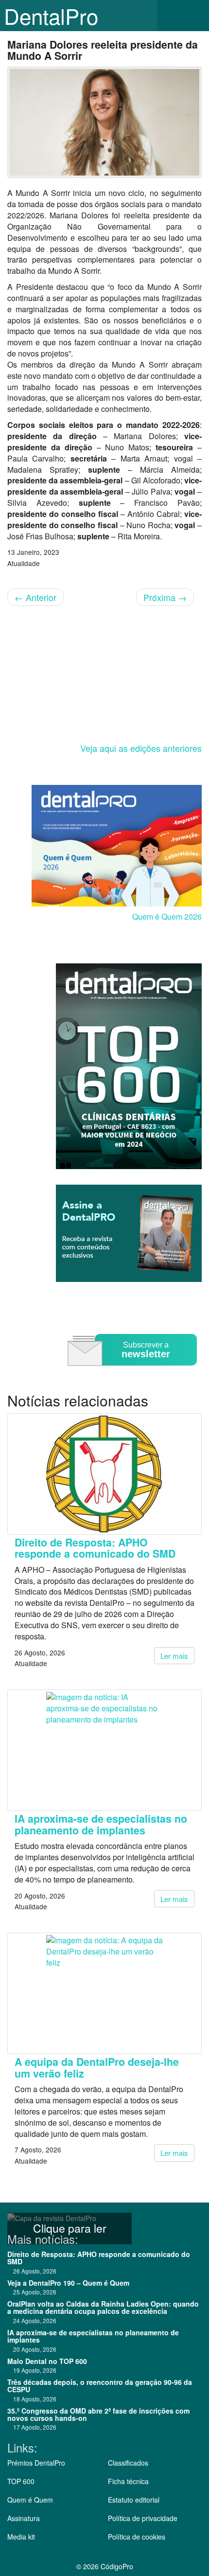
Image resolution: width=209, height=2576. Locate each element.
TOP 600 (21, 2481)
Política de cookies (137, 2537)
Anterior (35, 597)
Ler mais (174, 1656)
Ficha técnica (128, 2481)
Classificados (128, 2463)
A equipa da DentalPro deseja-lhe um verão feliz (97, 2067)
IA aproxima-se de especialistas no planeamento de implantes (101, 1824)
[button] (194, 16)
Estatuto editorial (134, 2500)
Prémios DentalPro (36, 2463)
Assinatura (24, 2518)
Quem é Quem (30, 2500)
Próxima (165, 597)
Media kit (21, 2537)
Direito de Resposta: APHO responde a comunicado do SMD (95, 1548)
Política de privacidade (143, 2518)
